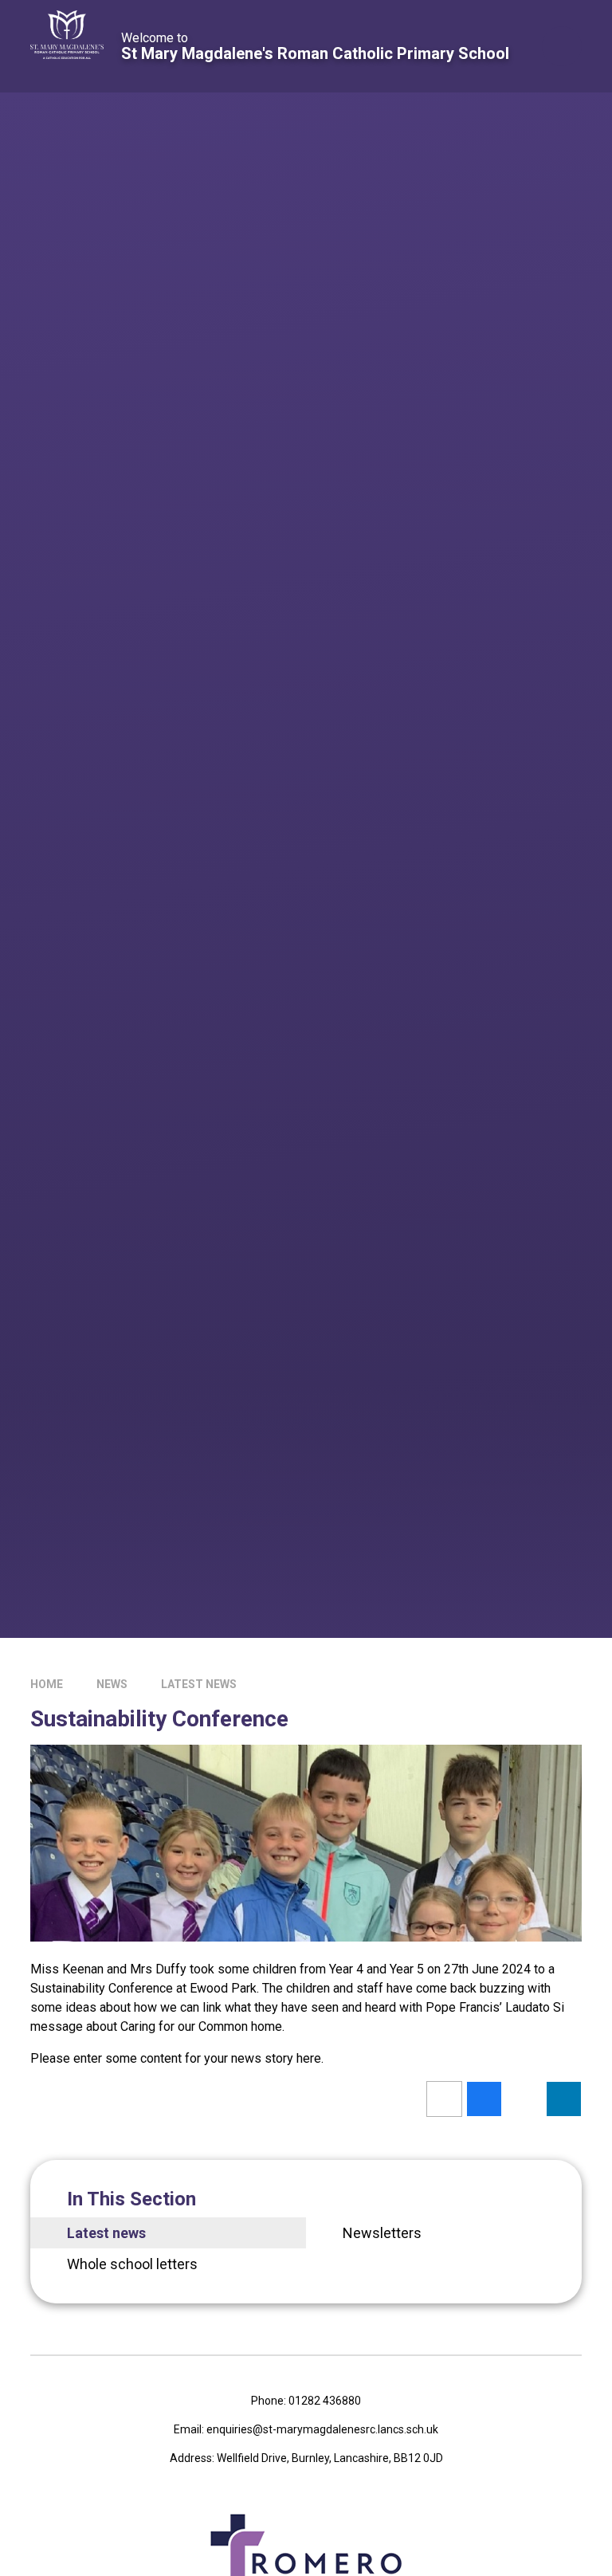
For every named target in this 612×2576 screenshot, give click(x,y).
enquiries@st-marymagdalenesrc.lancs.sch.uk (322, 2429)
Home (47, 1684)
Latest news (199, 1684)
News (112, 1684)
